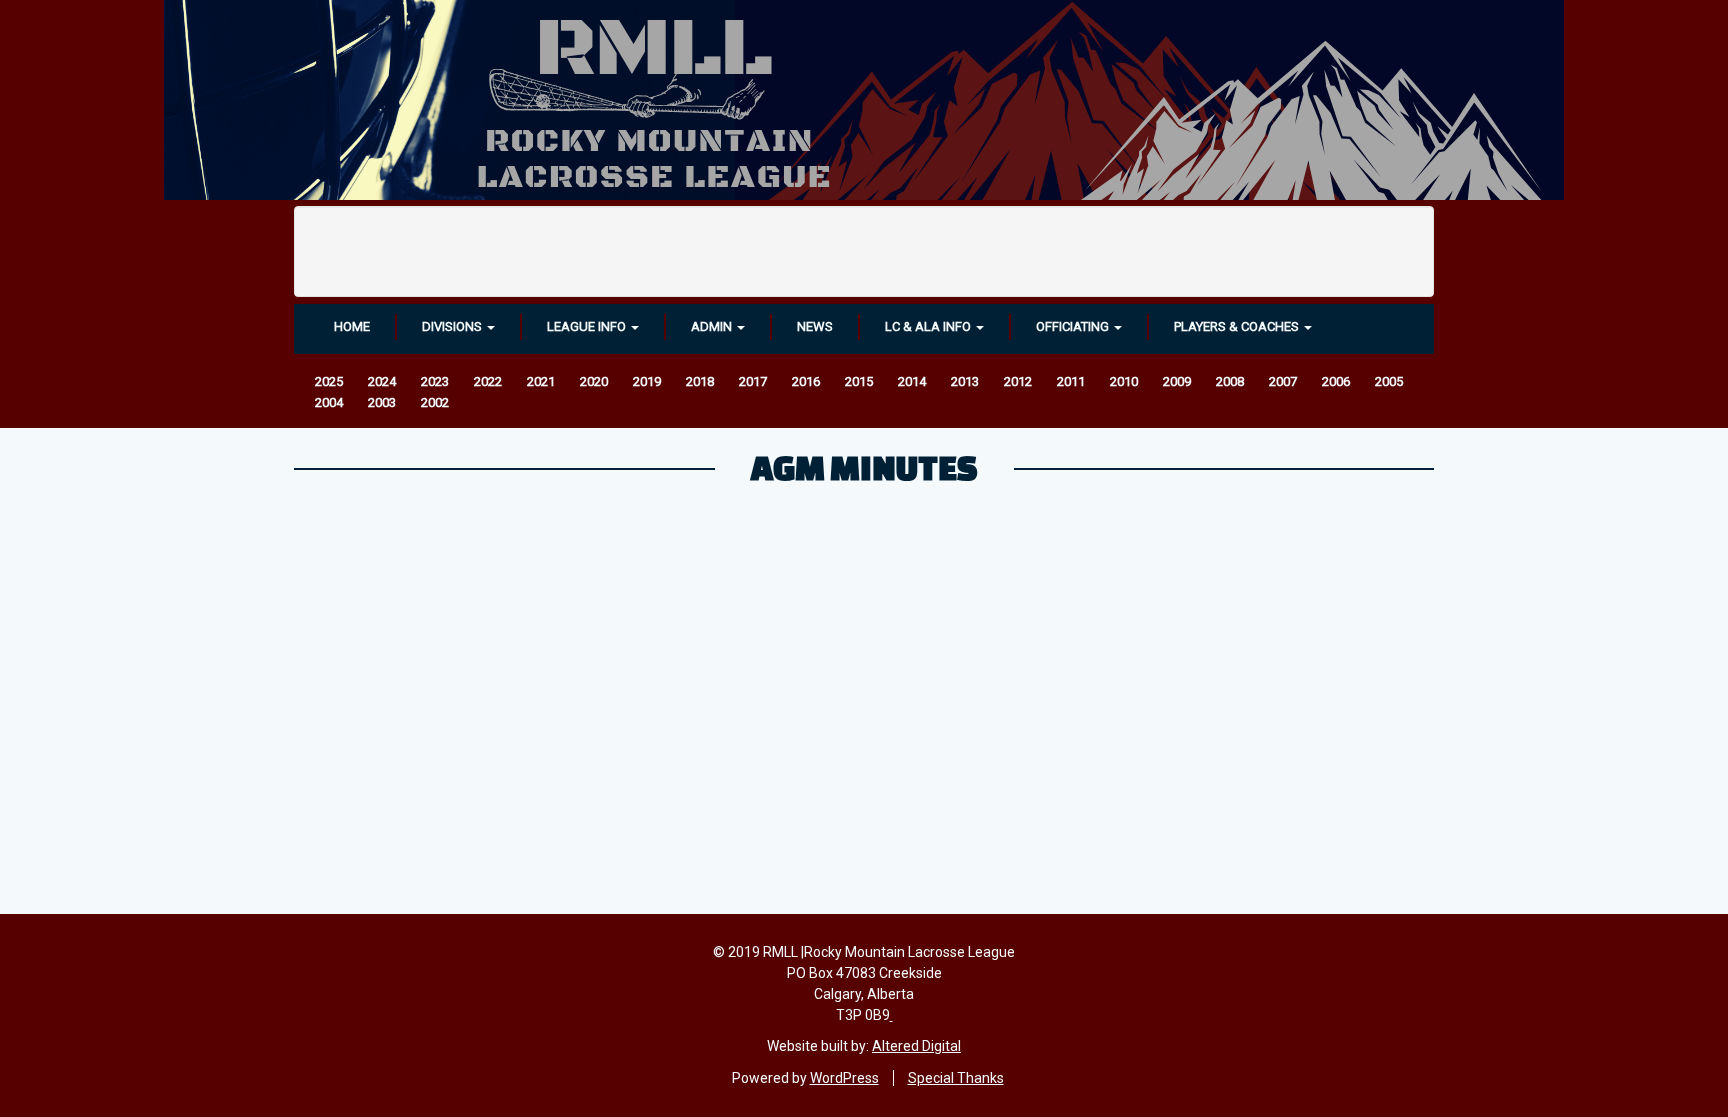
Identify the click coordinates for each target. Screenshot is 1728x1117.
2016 (806, 381)
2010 (1124, 381)
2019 (647, 381)
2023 (435, 381)
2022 (488, 381)
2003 (382, 402)
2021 (541, 381)
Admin (713, 326)
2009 (1177, 381)
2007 (1283, 381)
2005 (1389, 381)
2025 (329, 381)
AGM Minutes (864, 467)
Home (352, 326)
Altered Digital (916, 1046)
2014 (912, 381)
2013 (965, 381)
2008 (1230, 381)
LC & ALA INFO (929, 326)
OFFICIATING (1074, 326)
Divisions (453, 326)
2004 (329, 402)
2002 (435, 402)
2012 (1018, 381)
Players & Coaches (1238, 326)
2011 (1071, 381)
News (815, 326)
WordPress (844, 1078)
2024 (382, 381)
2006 (1336, 381)
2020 (594, 381)
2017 (753, 381)
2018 (700, 381)
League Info (588, 326)
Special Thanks (956, 1078)
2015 (859, 381)
